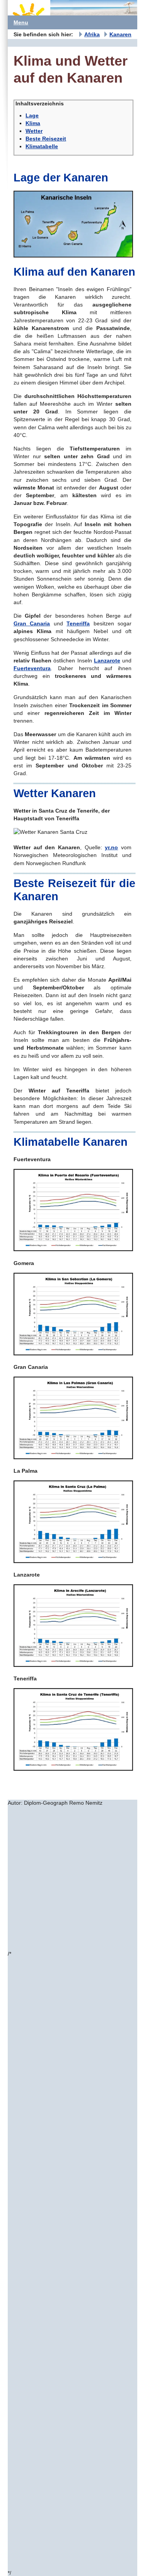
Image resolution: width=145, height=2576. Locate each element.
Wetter (34, 131)
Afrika (92, 34)
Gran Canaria (32, 623)
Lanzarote (107, 661)
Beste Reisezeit (46, 139)
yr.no (111, 847)
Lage (32, 115)
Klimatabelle (42, 146)
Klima (33, 123)
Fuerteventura (32, 668)
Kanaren (120, 34)
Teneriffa (78, 623)
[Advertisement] (72, 1878)
